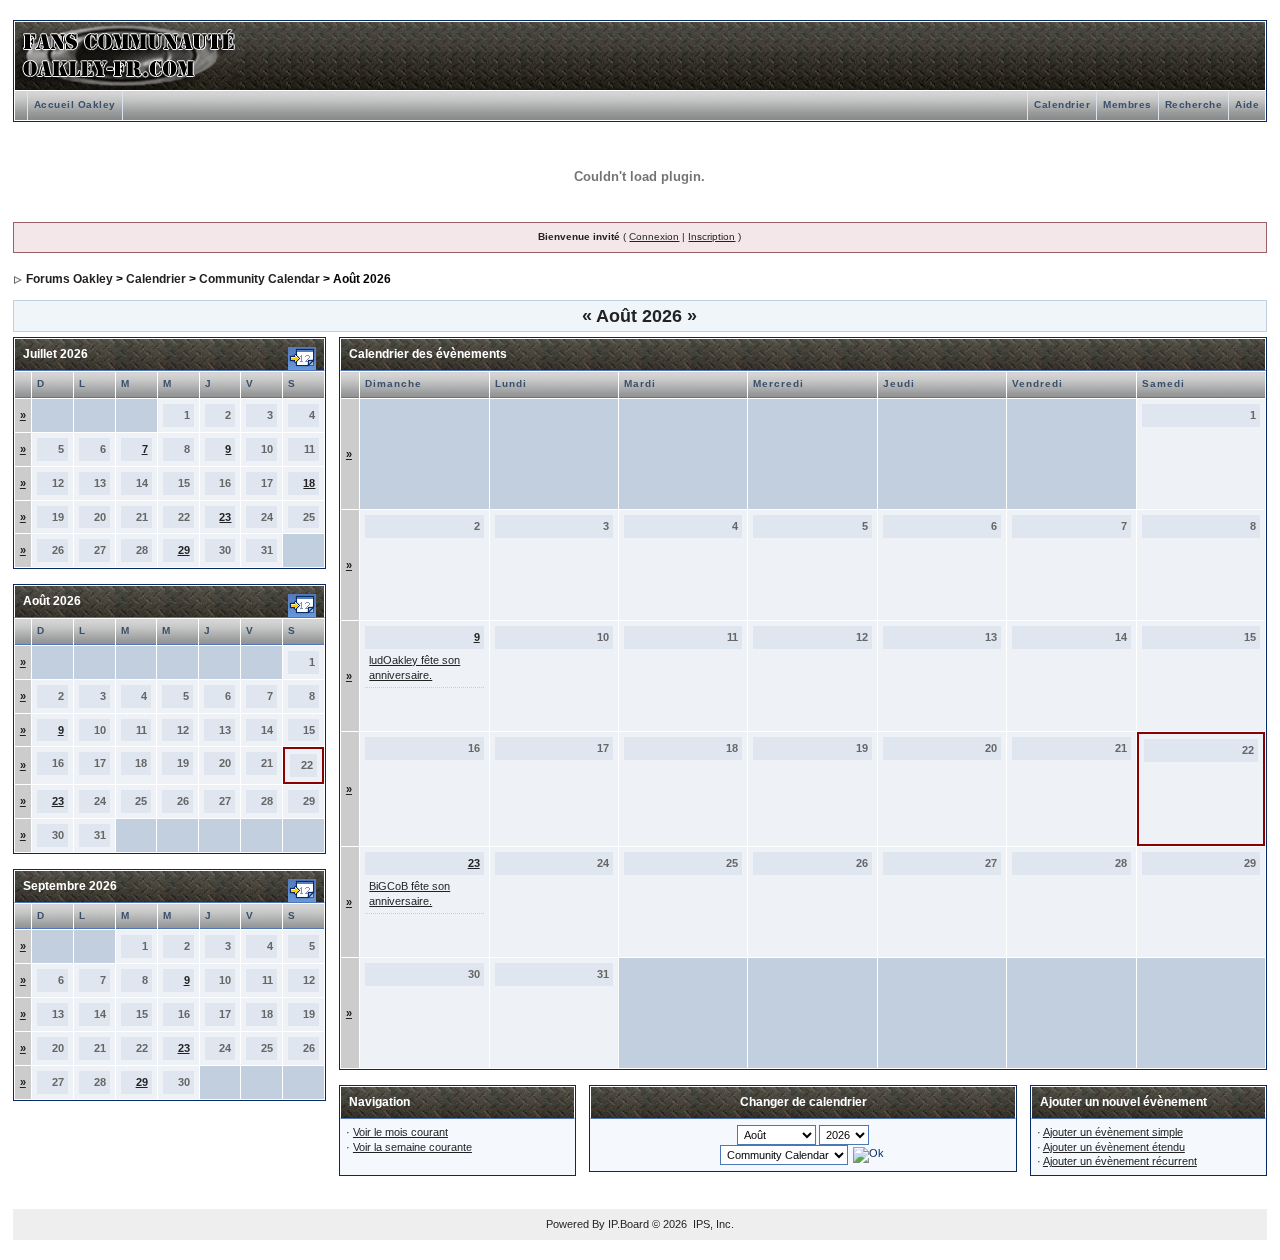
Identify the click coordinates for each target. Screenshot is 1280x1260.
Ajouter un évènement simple (1113, 1132)
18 (309, 483)
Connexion (654, 236)
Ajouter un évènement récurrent (1120, 1161)
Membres (1127, 104)
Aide (1247, 104)
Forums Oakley (69, 279)
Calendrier (1062, 104)
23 (225, 517)
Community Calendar (259, 279)
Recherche (1194, 104)
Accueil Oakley (75, 104)
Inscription (711, 236)
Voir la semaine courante (412, 1147)
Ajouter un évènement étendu (1114, 1147)
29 (184, 550)
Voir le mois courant (400, 1132)
